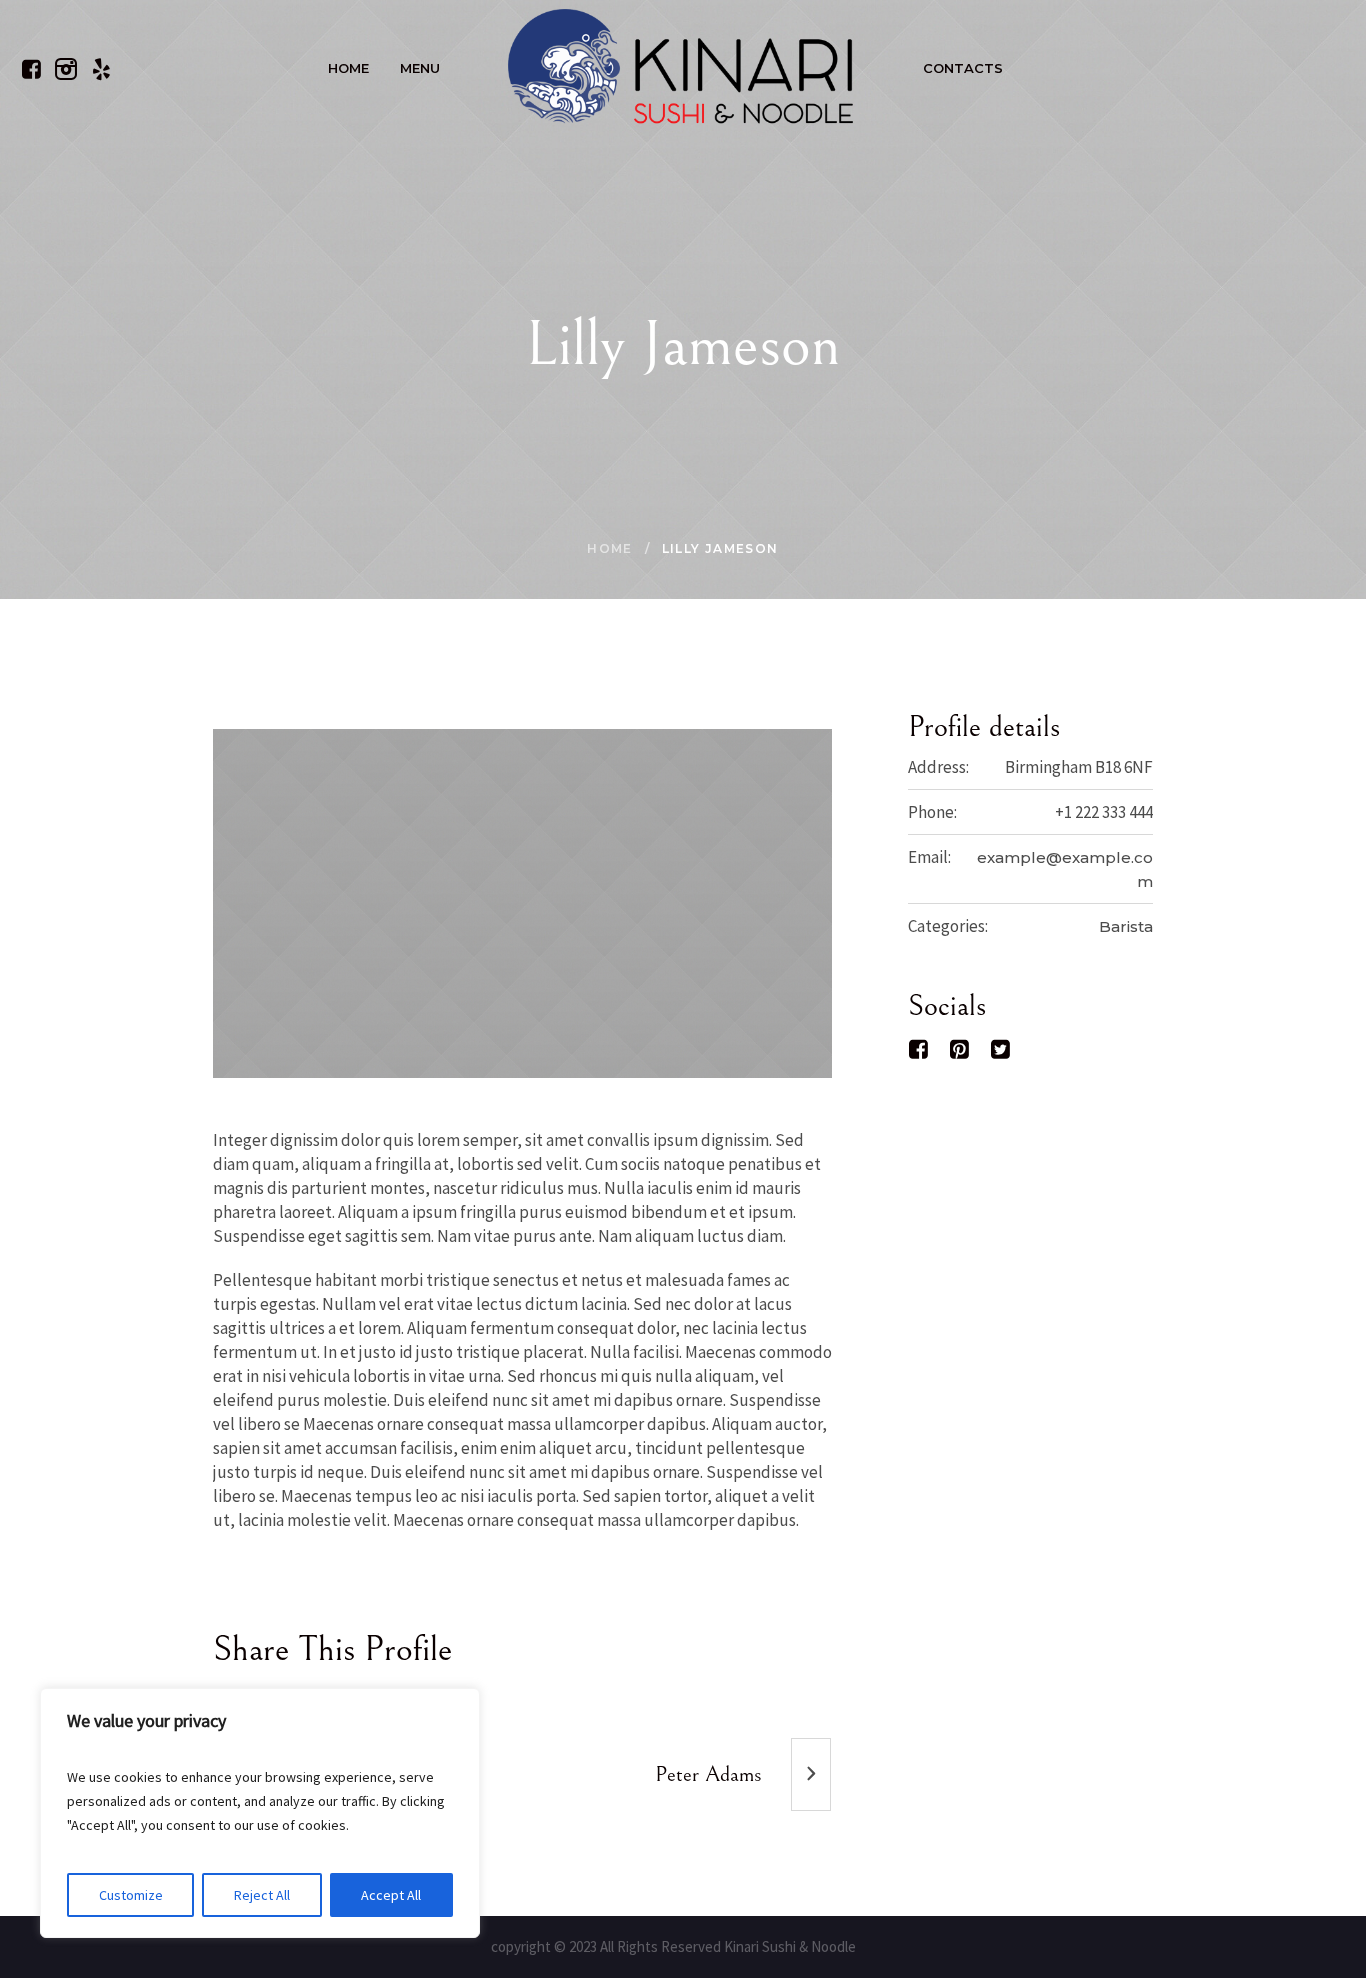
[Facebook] (31, 69)
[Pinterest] (959, 1048)
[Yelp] (101, 69)
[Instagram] (66, 69)
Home (610, 548)
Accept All (391, 1895)
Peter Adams (708, 1774)
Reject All (262, 1895)
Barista (1126, 926)
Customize (131, 1895)
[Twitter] (1000, 1048)
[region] (260, 1813)
